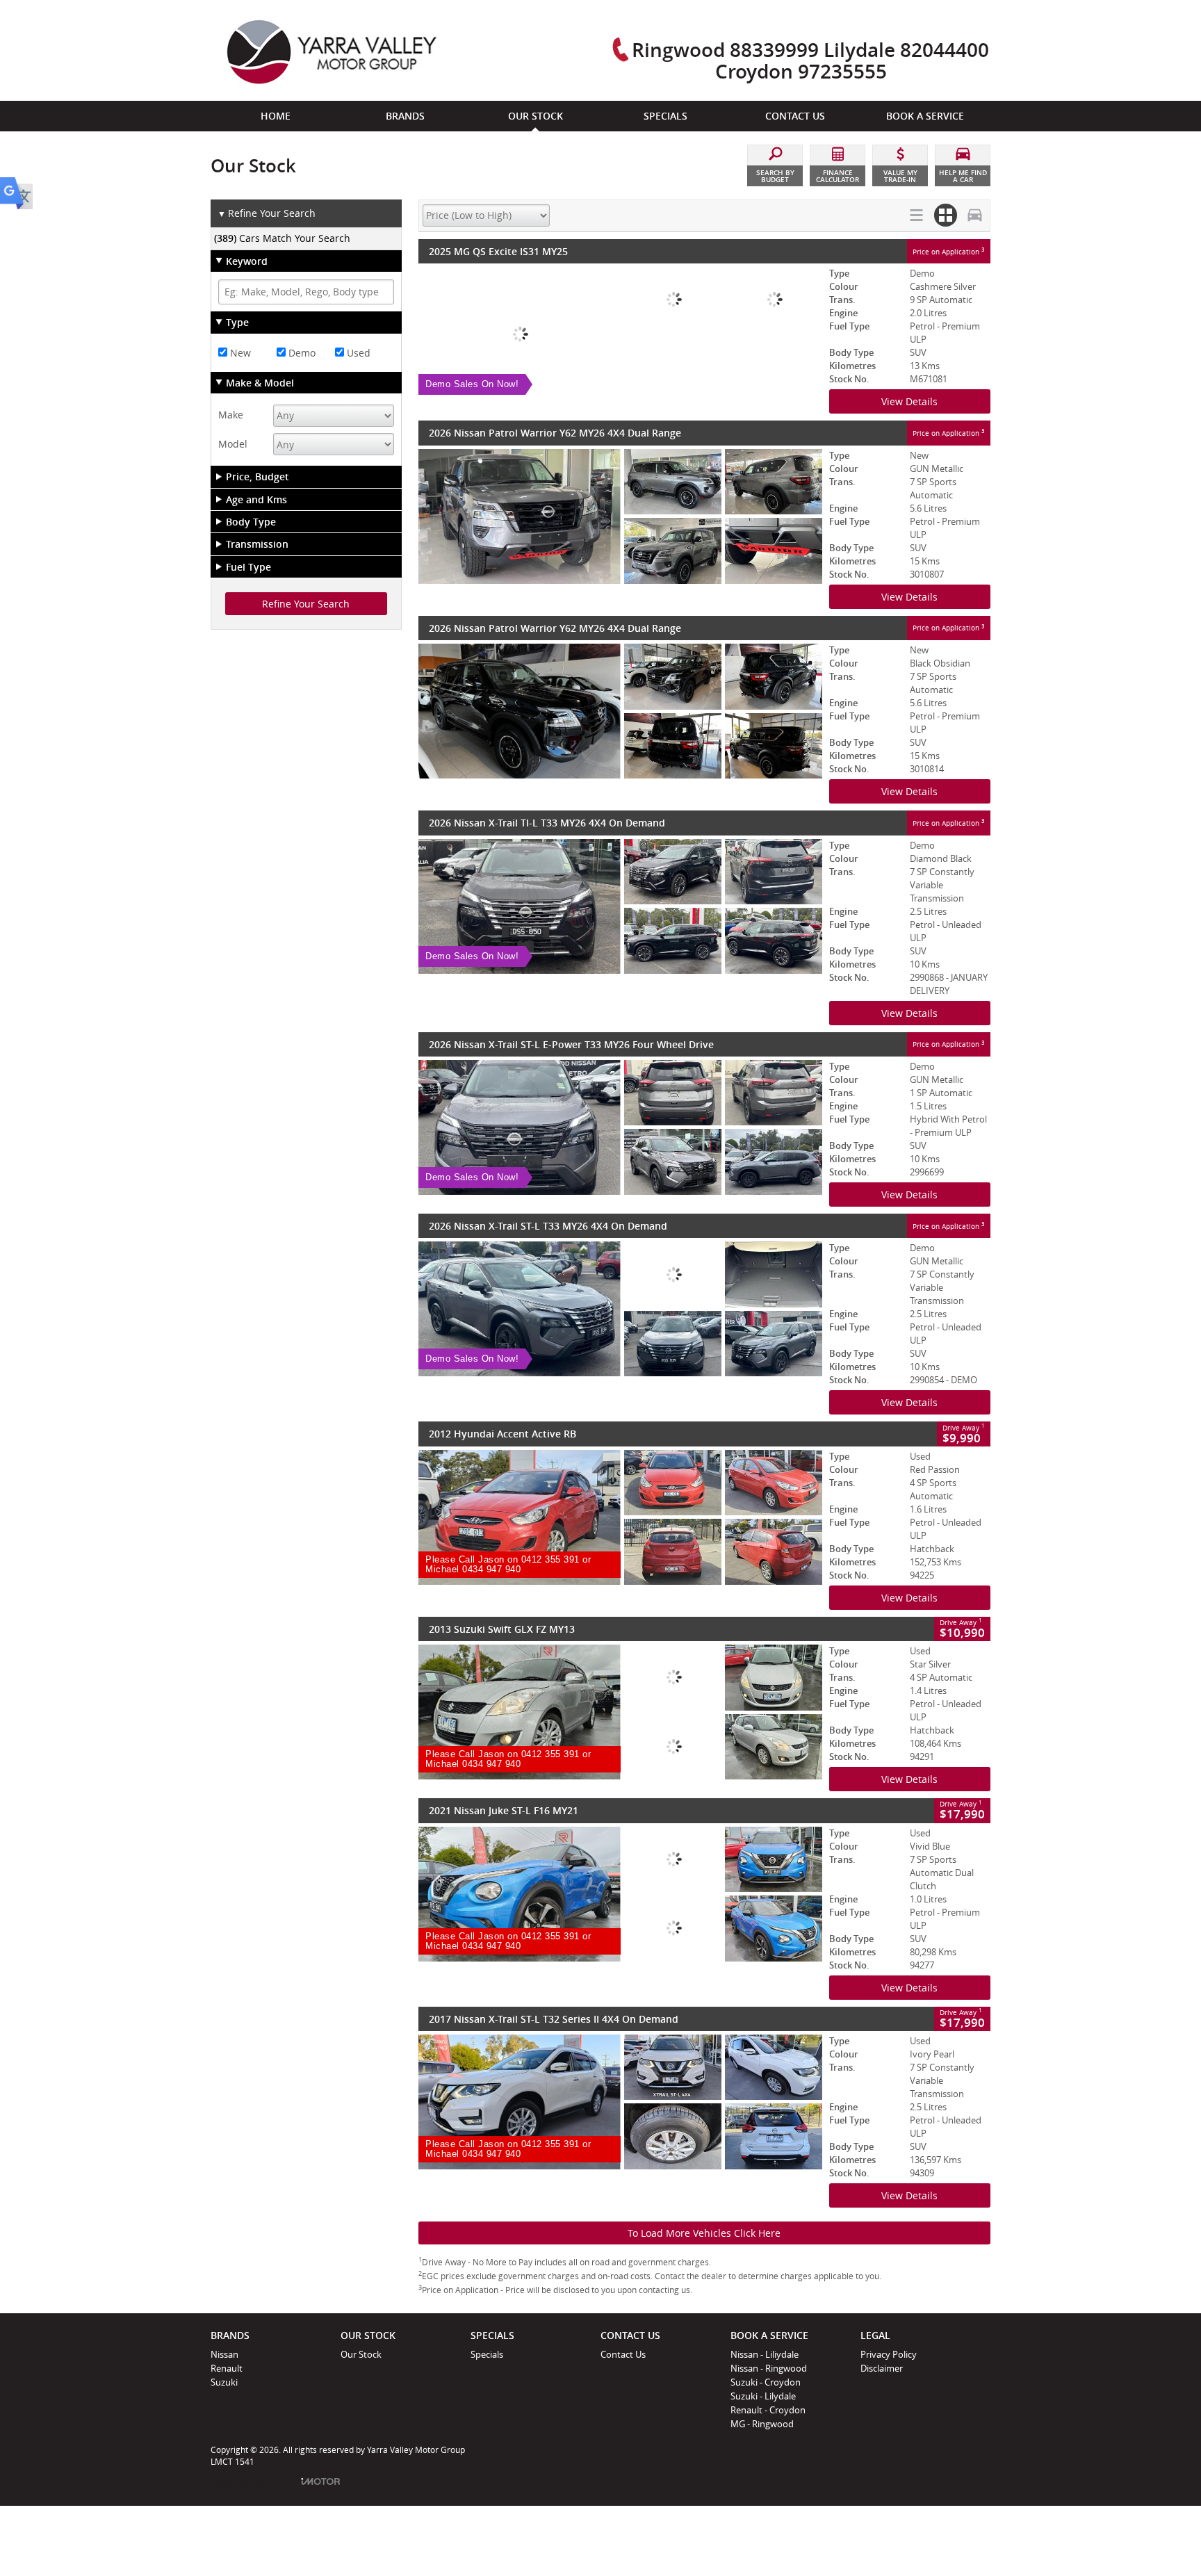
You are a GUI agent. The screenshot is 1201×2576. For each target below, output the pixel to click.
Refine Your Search (267, 213)
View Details (909, 401)
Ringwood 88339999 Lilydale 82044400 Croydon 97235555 (810, 60)
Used (357, 353)
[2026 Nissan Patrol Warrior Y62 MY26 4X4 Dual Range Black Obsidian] (620, 711)
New (239, 353)
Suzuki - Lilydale (763, 2396)
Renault (227, 2368)
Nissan (224, 2354)
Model (233, 444)
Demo (301, 353)
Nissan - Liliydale (765, 2354)
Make (231, 415)
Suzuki (224, 2382)
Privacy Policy (889, 2354)
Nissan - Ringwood (769, 2368)
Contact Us (623, 2354)
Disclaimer (882, 2368)
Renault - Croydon (768, 2410)
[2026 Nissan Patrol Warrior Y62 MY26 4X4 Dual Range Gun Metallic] (620, 516)
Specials (487, 2354)
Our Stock (361, 2354)
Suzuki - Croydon (766, 2382)
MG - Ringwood (762, 2424)
